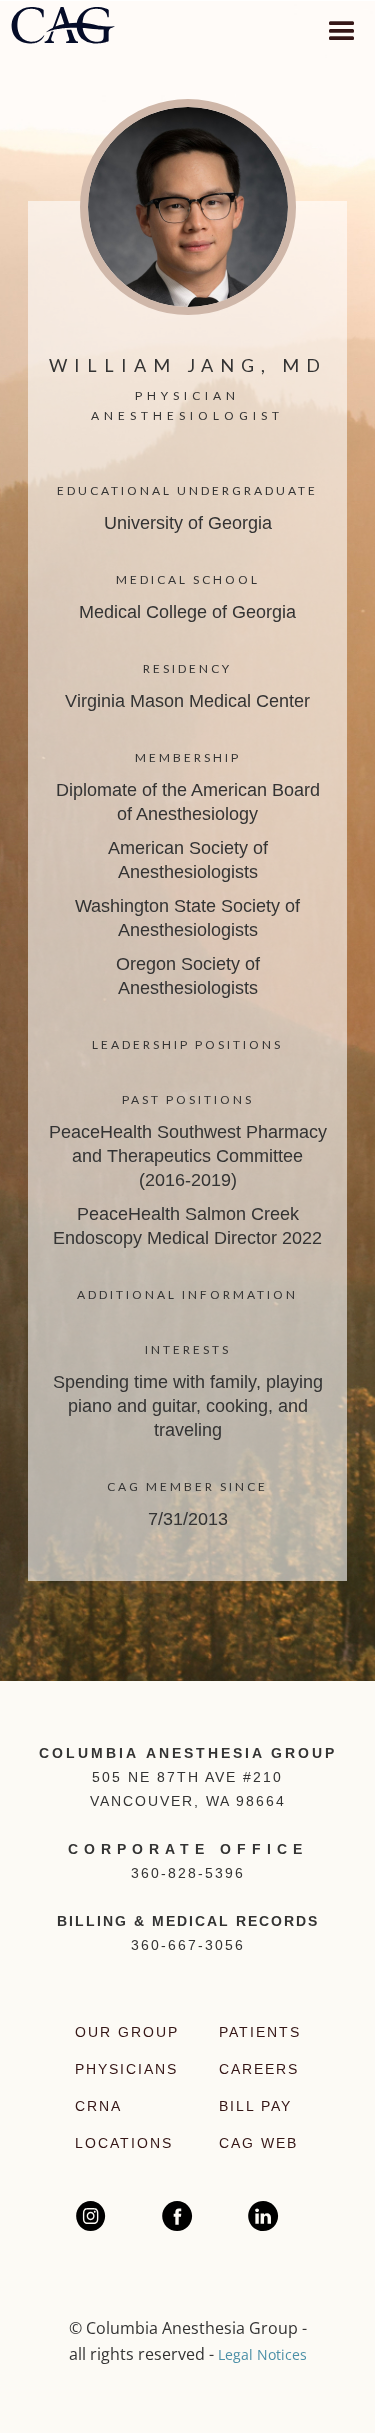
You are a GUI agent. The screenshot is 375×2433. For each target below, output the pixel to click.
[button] (339, 26)
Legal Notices (262, 2354)
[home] (62, 27)
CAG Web (258, 2143)
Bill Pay (255, 2106)
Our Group (127, 2032)
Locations (124, 2143)
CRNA (98, 2106)
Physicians (126, 2069)
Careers (259, 2069)
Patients (260, 2032)
